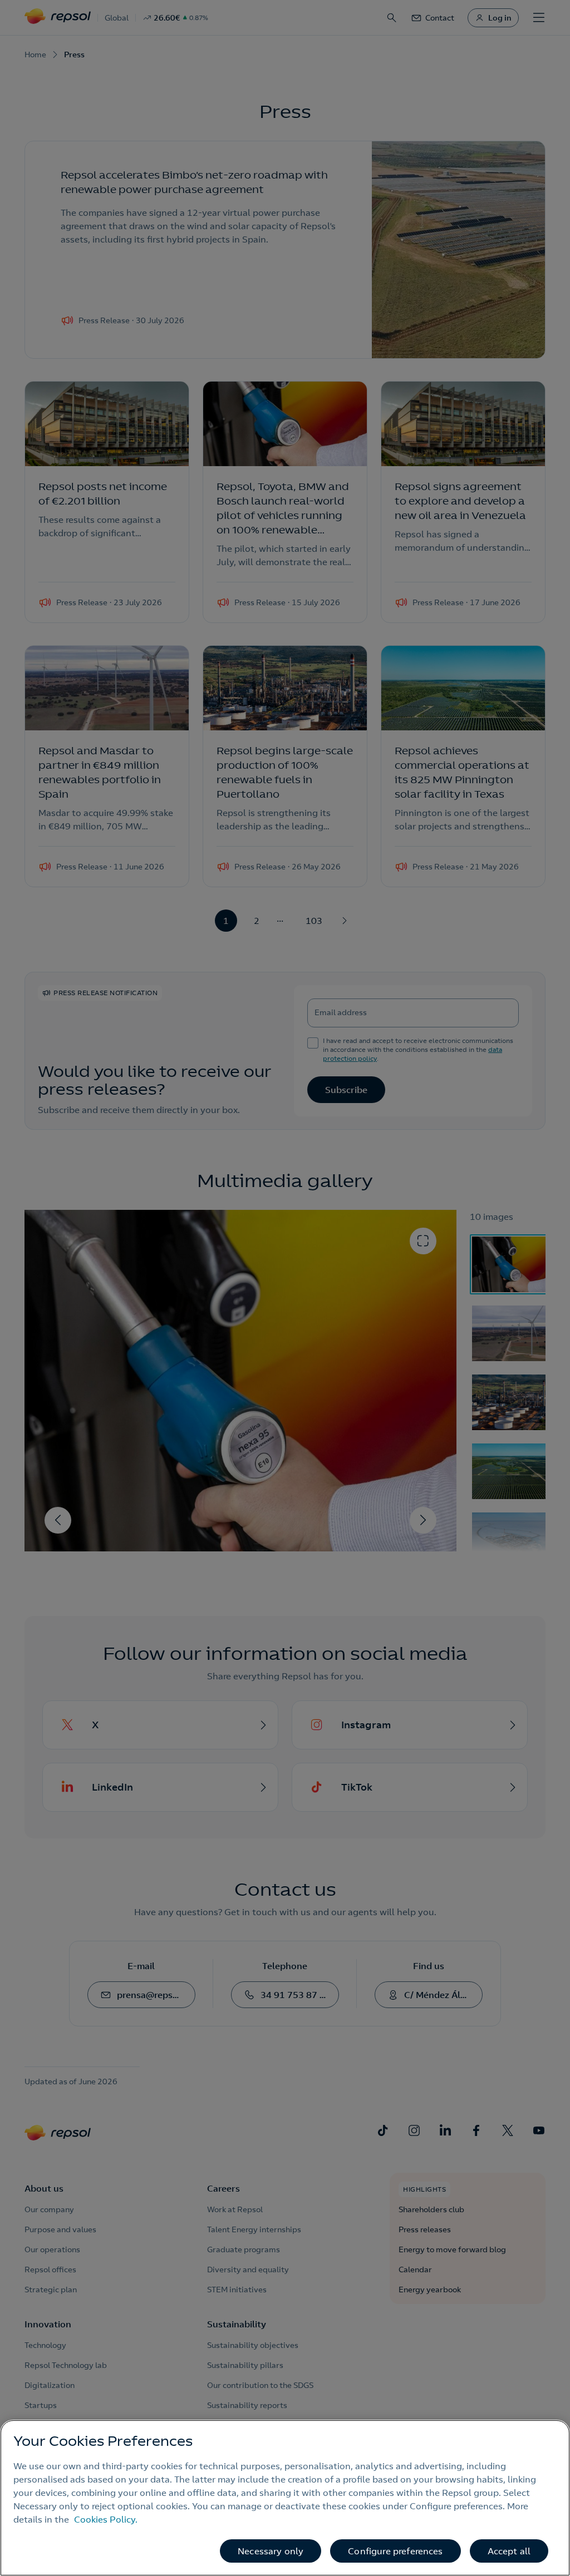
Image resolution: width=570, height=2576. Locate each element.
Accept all (509, 2551)
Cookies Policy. (106, 2519)
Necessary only (271, 2551)
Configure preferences (395, 2551)
